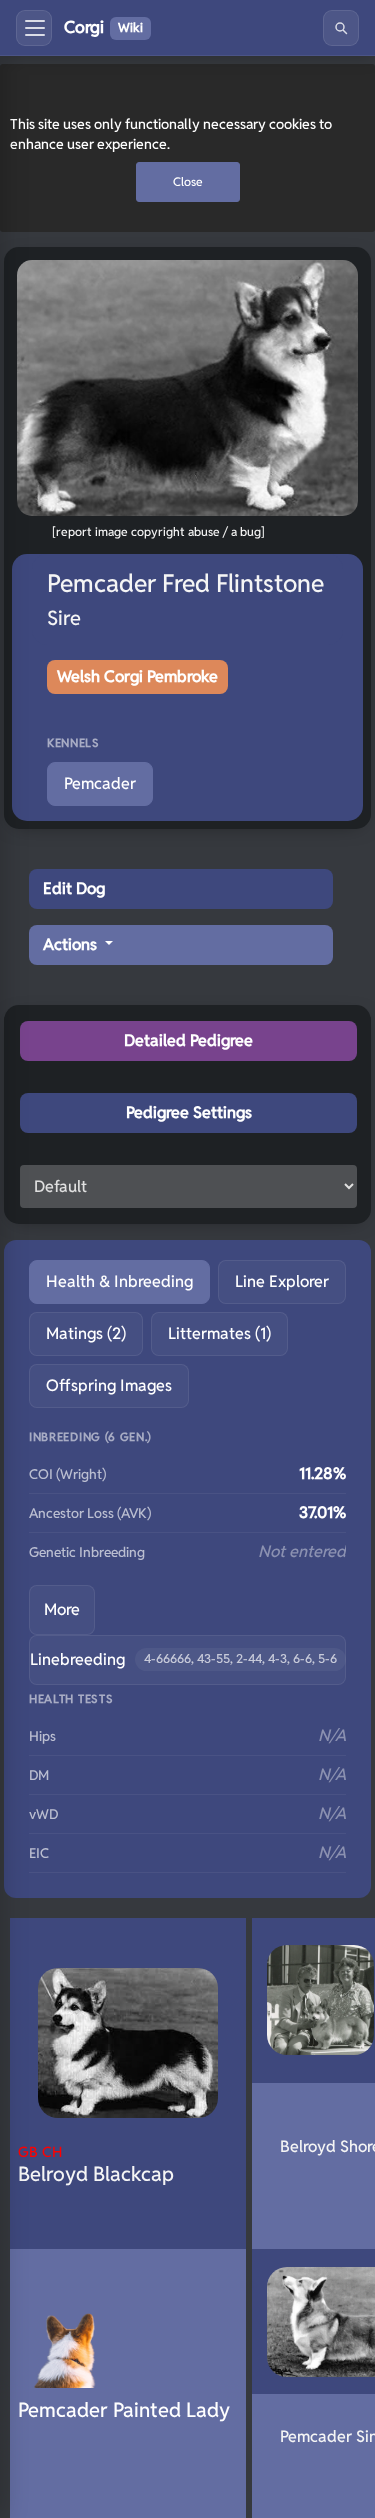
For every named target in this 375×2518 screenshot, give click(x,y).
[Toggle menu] (34, 28)
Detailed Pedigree (188, 1040)
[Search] (341, 28)
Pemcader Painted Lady (124, 2410)
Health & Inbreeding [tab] (119, 1281)
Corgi (103, 27)
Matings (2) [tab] (86, 1333)
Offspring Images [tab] (109, 1385)
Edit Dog (74, 888)
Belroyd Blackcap (96, 2164)
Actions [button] (72, 944)
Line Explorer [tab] (282, 1281)
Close (188, 181)
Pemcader (100, 783)
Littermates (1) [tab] (219, 1333)
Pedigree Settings (189, 1112)
